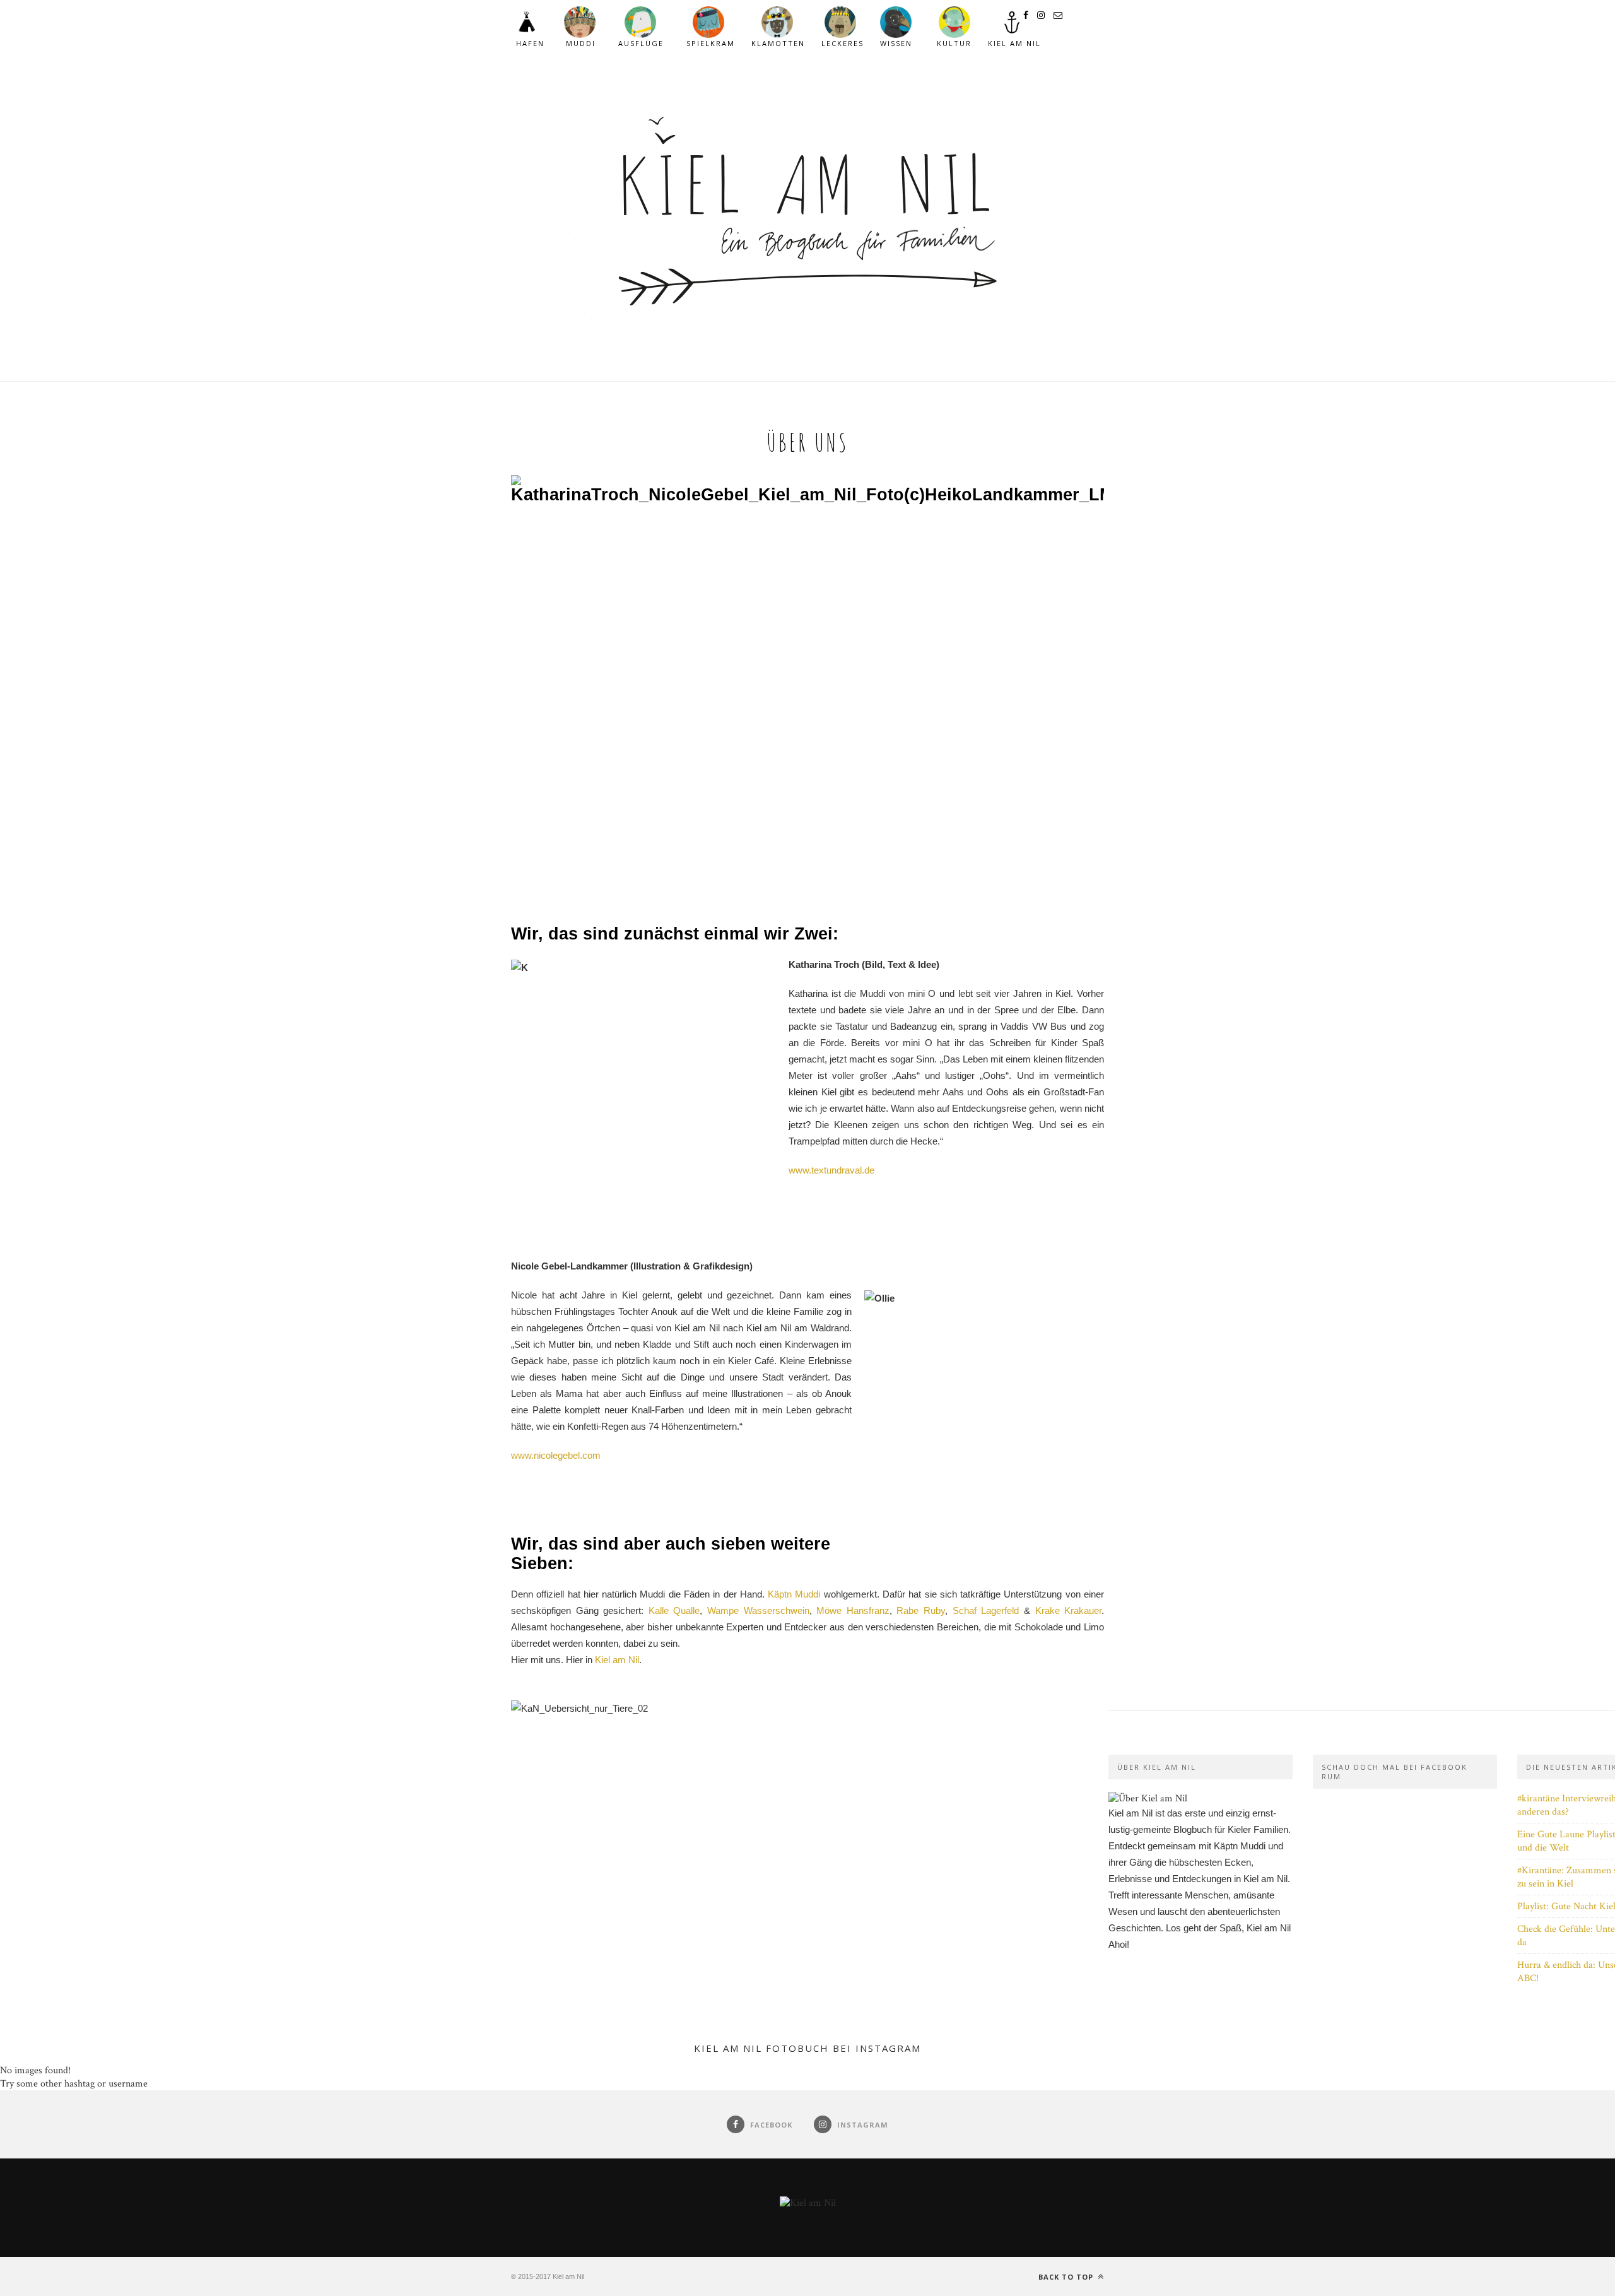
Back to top (1067, 2277)
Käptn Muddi (794, 1594)
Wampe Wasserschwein (758, 1610)
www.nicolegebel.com (556, 1455)
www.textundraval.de (831, 1170)
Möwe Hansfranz (853, 1610)
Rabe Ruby (921, 1610)
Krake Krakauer (1069, 1610)
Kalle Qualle (674, 1610)
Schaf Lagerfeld (986, 1610)
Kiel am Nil (617, 1660)
